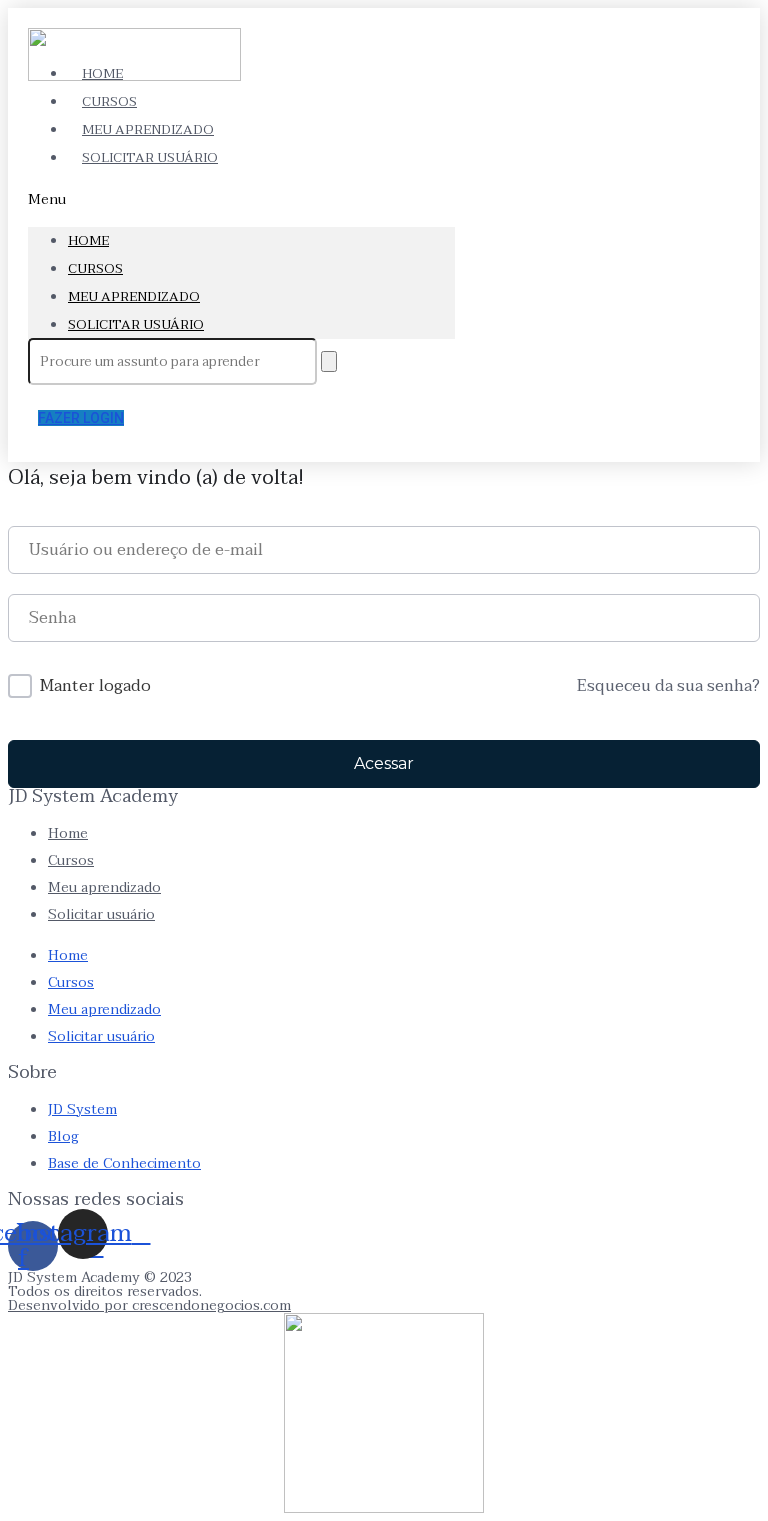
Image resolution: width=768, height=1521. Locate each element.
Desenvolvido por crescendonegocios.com (149, 1305)
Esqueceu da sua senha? (668, 687)
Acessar (384, 763)
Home (88, 241)
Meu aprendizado (134, 297)
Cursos (95, 269)
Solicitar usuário (150, 158)
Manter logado (95, 687)
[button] (241, 199)
